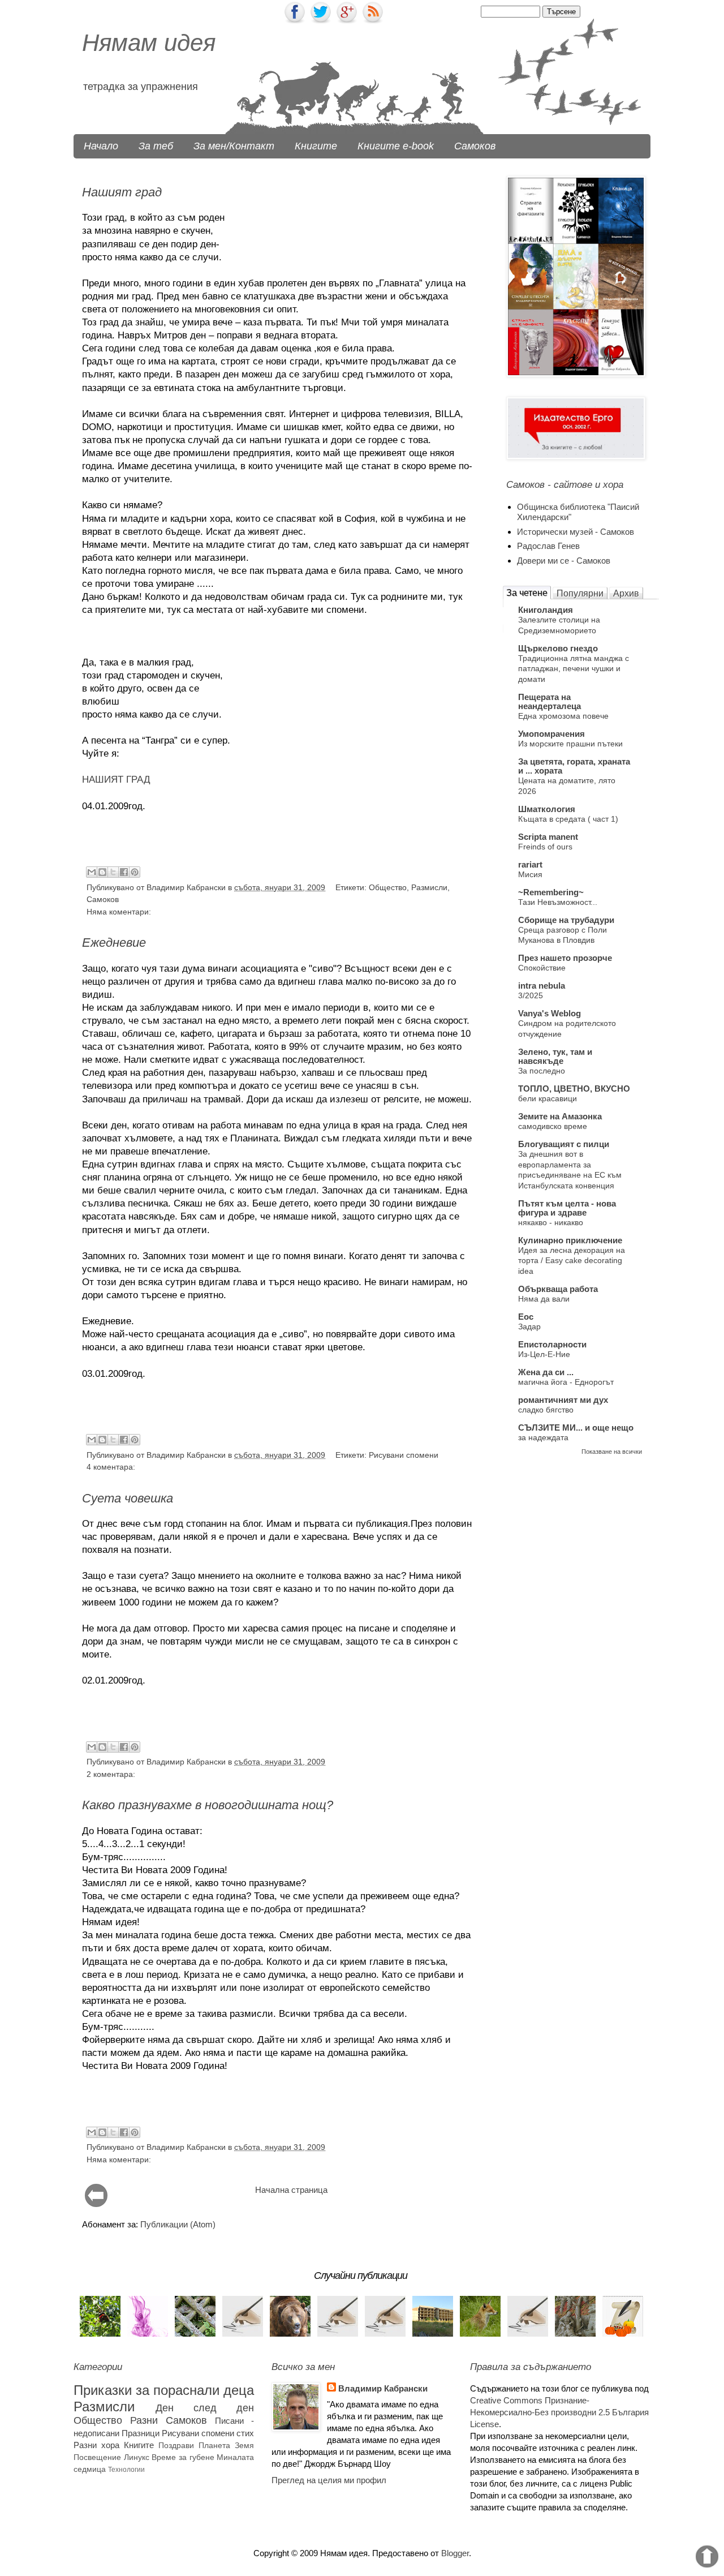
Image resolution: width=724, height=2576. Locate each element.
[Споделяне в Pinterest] (135, 872)
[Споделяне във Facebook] (124, 872)
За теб (156, 146)
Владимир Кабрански (383, 2388)
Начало (101, 146)
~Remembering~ (551, 892)
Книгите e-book (396, 146)
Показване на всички (612, 1452)
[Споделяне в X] (113, 872)
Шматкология (547, 809)
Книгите (316, 146)
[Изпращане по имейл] (92, 872)
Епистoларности (552, 1344)
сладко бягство (546, 1410)
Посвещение (97, 2457)
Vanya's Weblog (550, 1013)
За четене (527, 593)
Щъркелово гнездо (558, 648)
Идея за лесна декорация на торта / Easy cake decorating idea (572, 1261)
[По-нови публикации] (96, 2204)
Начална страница (291, 2190)
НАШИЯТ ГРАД (116, 779)
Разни (144, 2420)
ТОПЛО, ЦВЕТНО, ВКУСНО (574, 1089)
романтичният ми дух (563, 1400)
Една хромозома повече (563, 716)
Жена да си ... (546, 1372)
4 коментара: (111, 1467)
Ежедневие (114, 943)
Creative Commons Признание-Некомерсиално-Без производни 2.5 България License (559, 2412)
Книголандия (546, 610)
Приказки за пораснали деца (164, 2390)
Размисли (429, 888)
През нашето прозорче (565, 958)
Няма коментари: (119, 912)
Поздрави (176, 2446)
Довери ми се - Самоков (564, 561)
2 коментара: (111, 1774)
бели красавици (548, 1098)
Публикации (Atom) (178, 2224)
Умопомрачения (551, 734)
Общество (388, 888)
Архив (626, 593)
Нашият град (122, 192)
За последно (542, 1071)
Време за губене (183, 2457)
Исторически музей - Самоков (576, 532)
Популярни (580, 593)
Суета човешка (128, 1498)
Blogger (455, 2553)
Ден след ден (205, 2408)
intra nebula (542, 986)
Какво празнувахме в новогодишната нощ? (208, 1805)
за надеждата (543, 1437)
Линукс (137, 2457)
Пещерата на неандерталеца (550, 701)
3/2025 (531, 995)
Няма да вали (544, 1299)
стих (245, 2433)
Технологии (126, 2470)
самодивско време (553, 1126)
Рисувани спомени (404, 1455)
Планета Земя (226, 2446)
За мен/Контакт (234, 146)
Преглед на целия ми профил (329, 2480)
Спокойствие (542, 968)
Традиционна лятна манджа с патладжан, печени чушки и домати (574, 669)
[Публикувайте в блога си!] (102, 872)
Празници (141, 2433)
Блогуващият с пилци (564, 1144)
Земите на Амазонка (560, 1116)
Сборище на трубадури (566, 920)
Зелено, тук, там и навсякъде (555, 1056)
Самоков (475, 146)
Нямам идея (149, 43)
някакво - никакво (551, 1222)
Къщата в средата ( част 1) (568, 819)
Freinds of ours (545, 847)
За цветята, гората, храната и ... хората (574, 766)
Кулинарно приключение (570, 1240)
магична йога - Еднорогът (566, 1382)
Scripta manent (548, 837)
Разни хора (96, 2445)
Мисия (530, 874)
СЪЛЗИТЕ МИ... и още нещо (576, 1427)
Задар (529, 1326)
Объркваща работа (558, 1289)
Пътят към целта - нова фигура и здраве (567, 1208)
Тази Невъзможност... (558, 902)
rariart (530, 864)
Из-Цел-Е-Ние (544, 1354)
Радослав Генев (548, 546)
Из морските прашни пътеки (570, 744)
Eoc (526, 1317)
